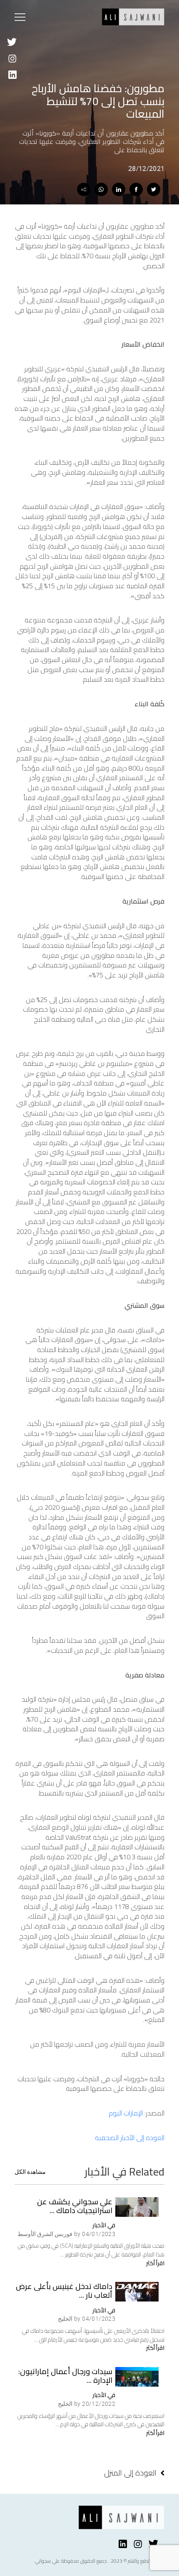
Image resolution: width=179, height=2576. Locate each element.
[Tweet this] (154, 189)
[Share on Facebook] (136, 189)
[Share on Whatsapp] (101, 189)
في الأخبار (104, 2225)
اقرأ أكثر (155, 2263)
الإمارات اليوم (126, 2113)
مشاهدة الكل (30, 2172)
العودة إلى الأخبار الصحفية (130, 2138)
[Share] (84, 189)
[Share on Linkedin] (119, 189)
